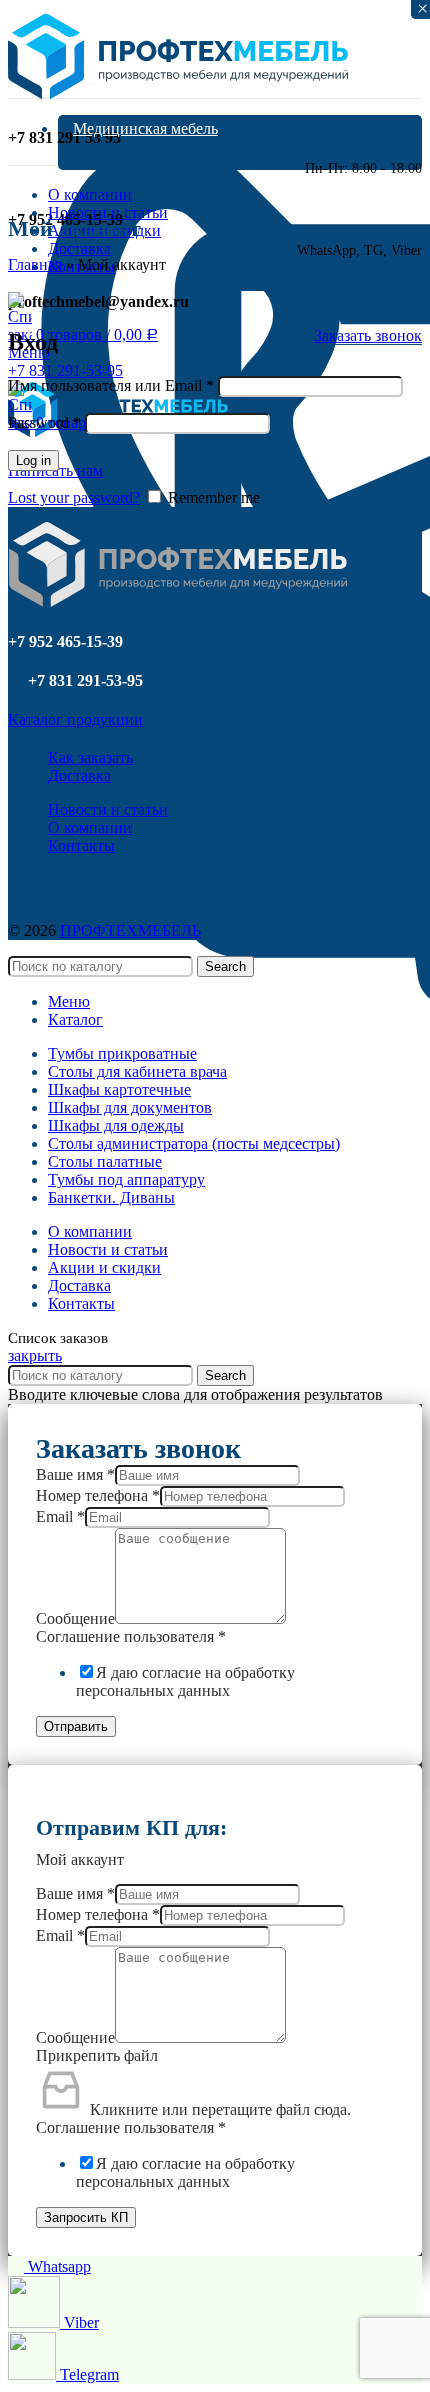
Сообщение (75, 1618)
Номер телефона (98, 1495)
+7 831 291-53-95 (65, 370)
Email (60, 1516)
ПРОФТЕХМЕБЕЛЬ (130, 930)
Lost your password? (74, 497)
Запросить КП (86, 2217)
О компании (90, 827)
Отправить (76, 1726)
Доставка (79, 775)
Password (44, 422)
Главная (35, 264)
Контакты (81, 845)
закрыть (35, 1355)
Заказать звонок (368, 335)
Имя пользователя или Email (111, 385)
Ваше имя (75, 1474)
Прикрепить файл (97, 2055)
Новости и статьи (108, 809)
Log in (33, 460)
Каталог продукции (75, 719)
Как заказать (90, 757)
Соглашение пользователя (131, 1636)
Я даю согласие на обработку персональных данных (185, 1681)
